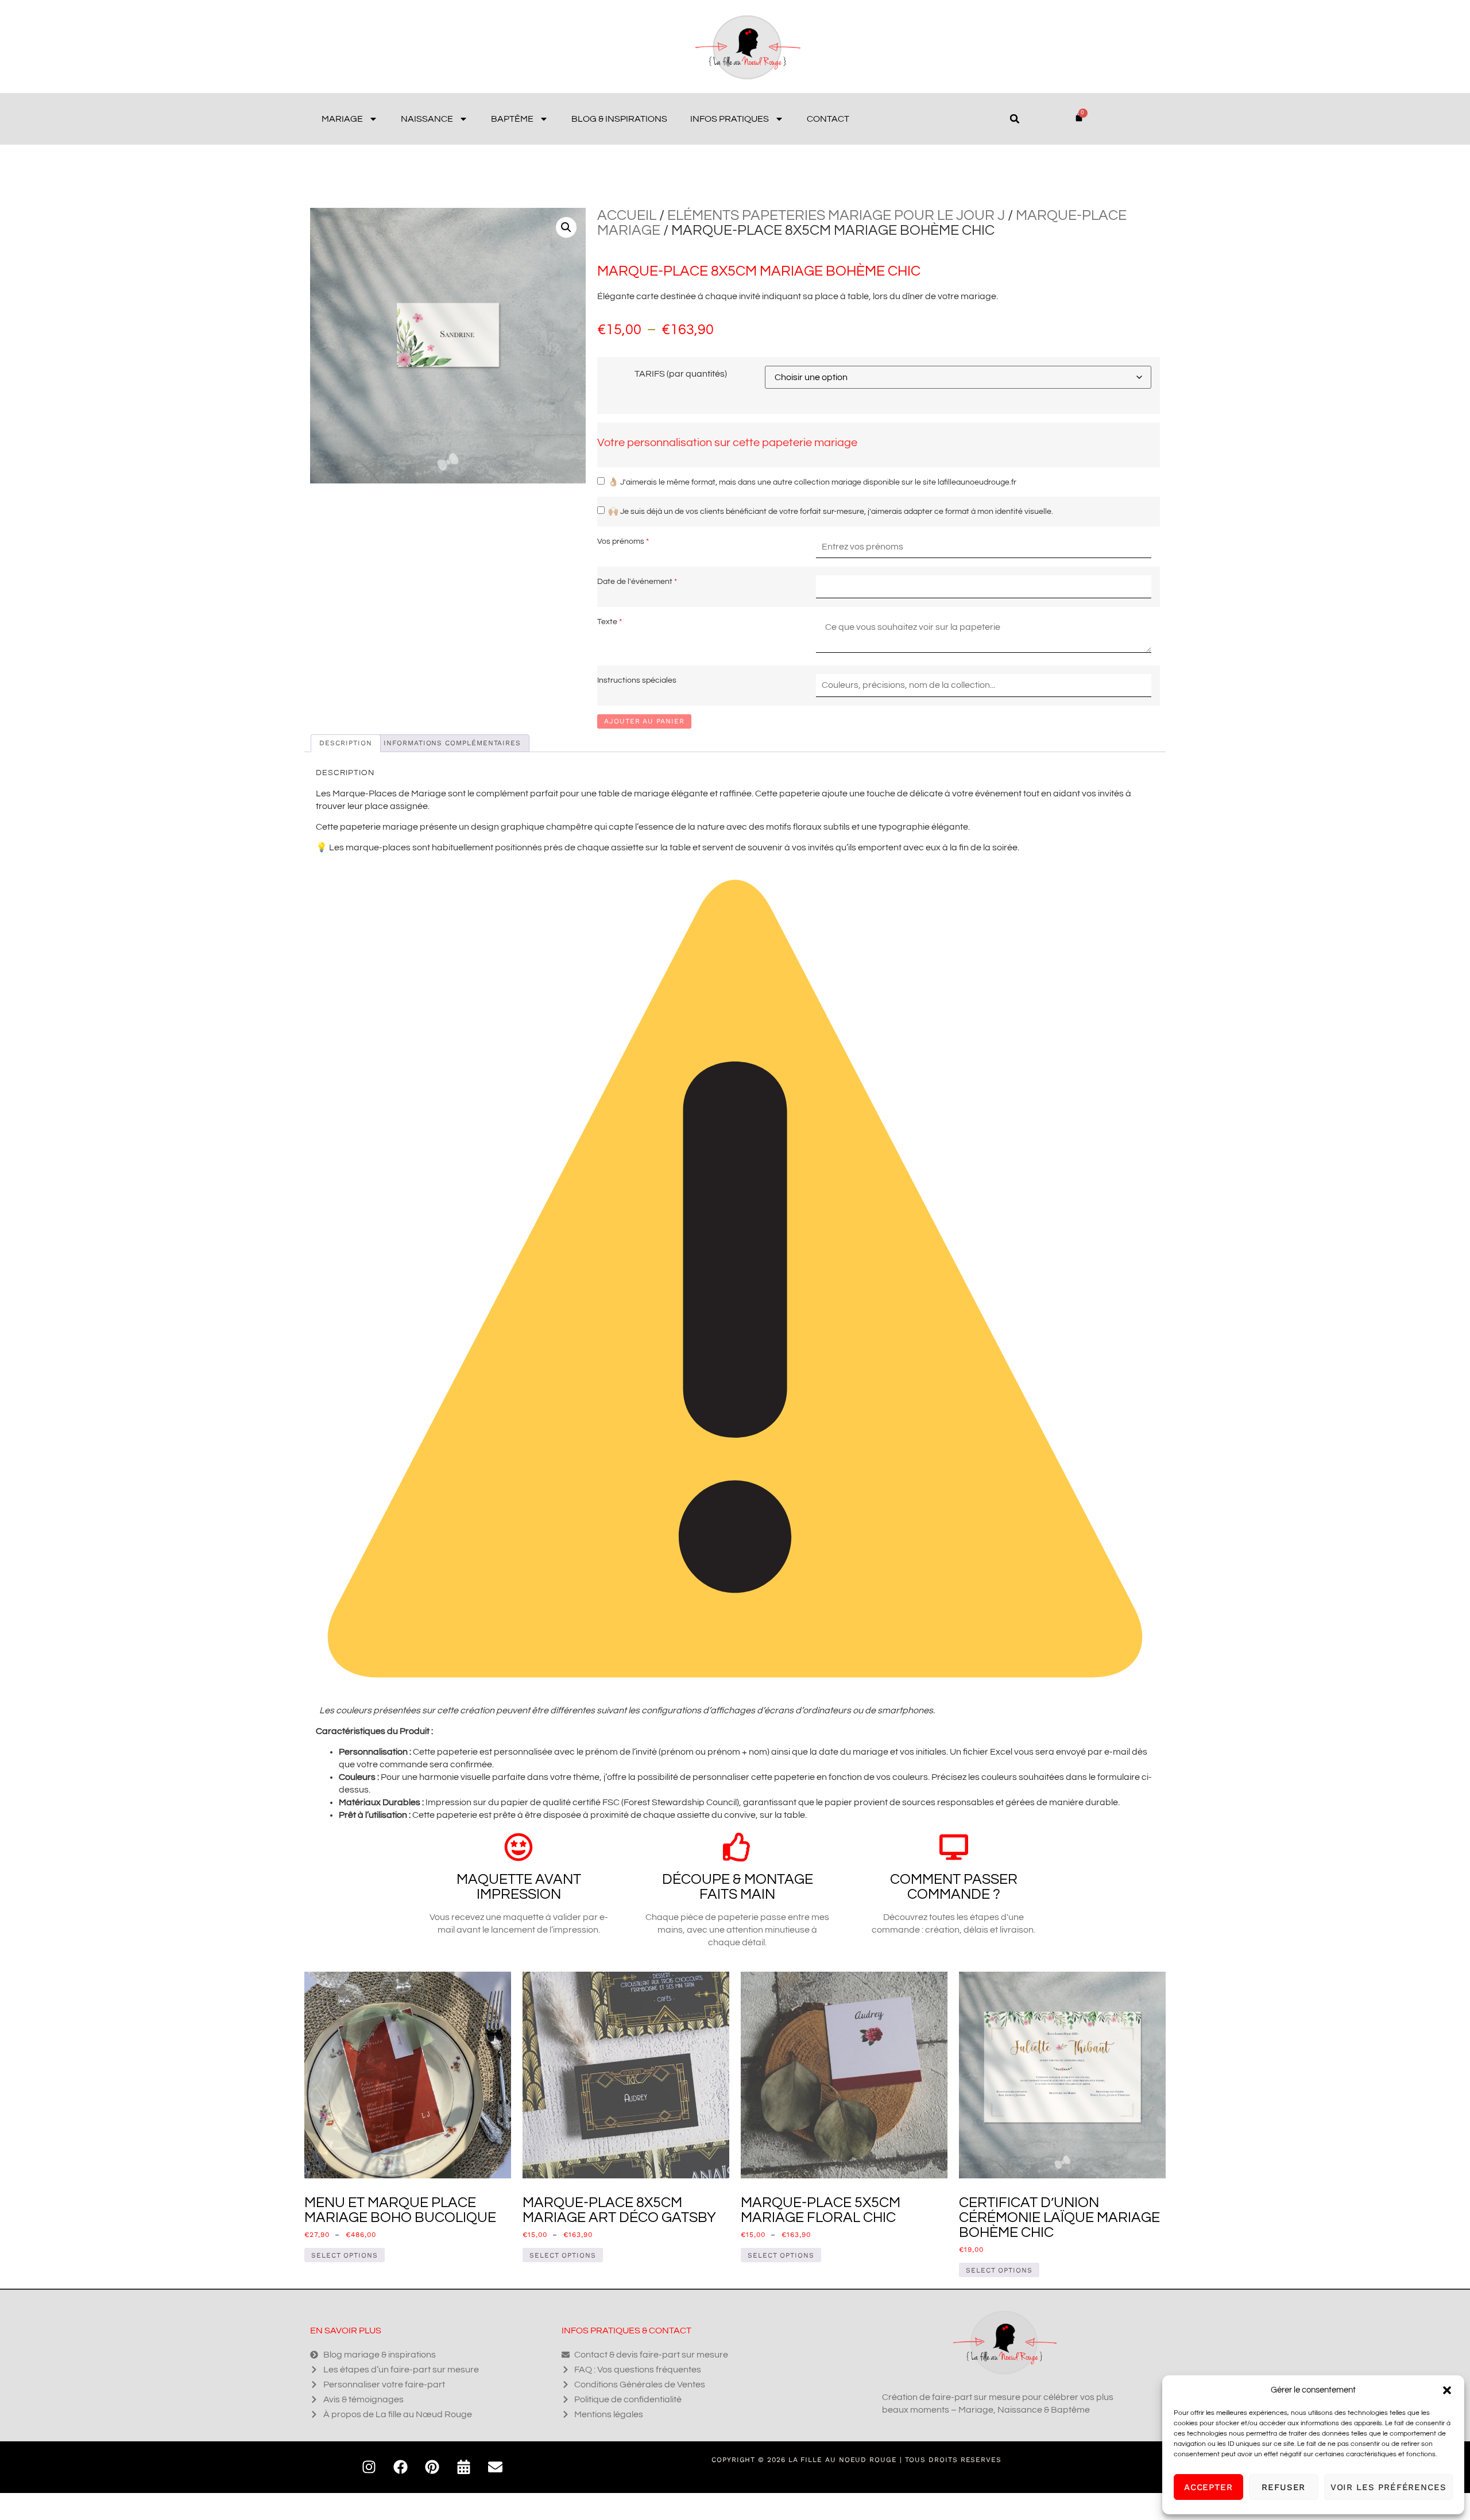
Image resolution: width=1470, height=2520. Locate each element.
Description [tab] (345, 743)
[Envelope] (496, 2467)
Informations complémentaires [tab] (452, 743)
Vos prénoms (621, 541)
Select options (345, 2255)
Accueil (627, 215)
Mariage (342, 119)
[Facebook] (401, 2467)
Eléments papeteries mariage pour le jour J (836, 215)
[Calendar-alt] (464, 2467)
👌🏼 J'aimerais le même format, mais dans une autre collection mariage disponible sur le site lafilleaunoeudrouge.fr (812, 482)
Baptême (512, 119)
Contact (828, 119)
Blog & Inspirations (619, 119)
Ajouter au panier (644, 721)
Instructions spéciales (637, 680)
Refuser (1283, 2487)
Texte (607, 622)
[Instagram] (369, 2467)
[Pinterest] (432, 2467)
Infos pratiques (730, 119)
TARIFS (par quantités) (681, 374)
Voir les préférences (1388, 2487)
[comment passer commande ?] (954, 1847)
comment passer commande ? (954, 1887)
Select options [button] (999, 2270)
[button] (1447, 2390)
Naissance (427, 119)
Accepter (1208, 2487)
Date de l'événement (635, 581)
